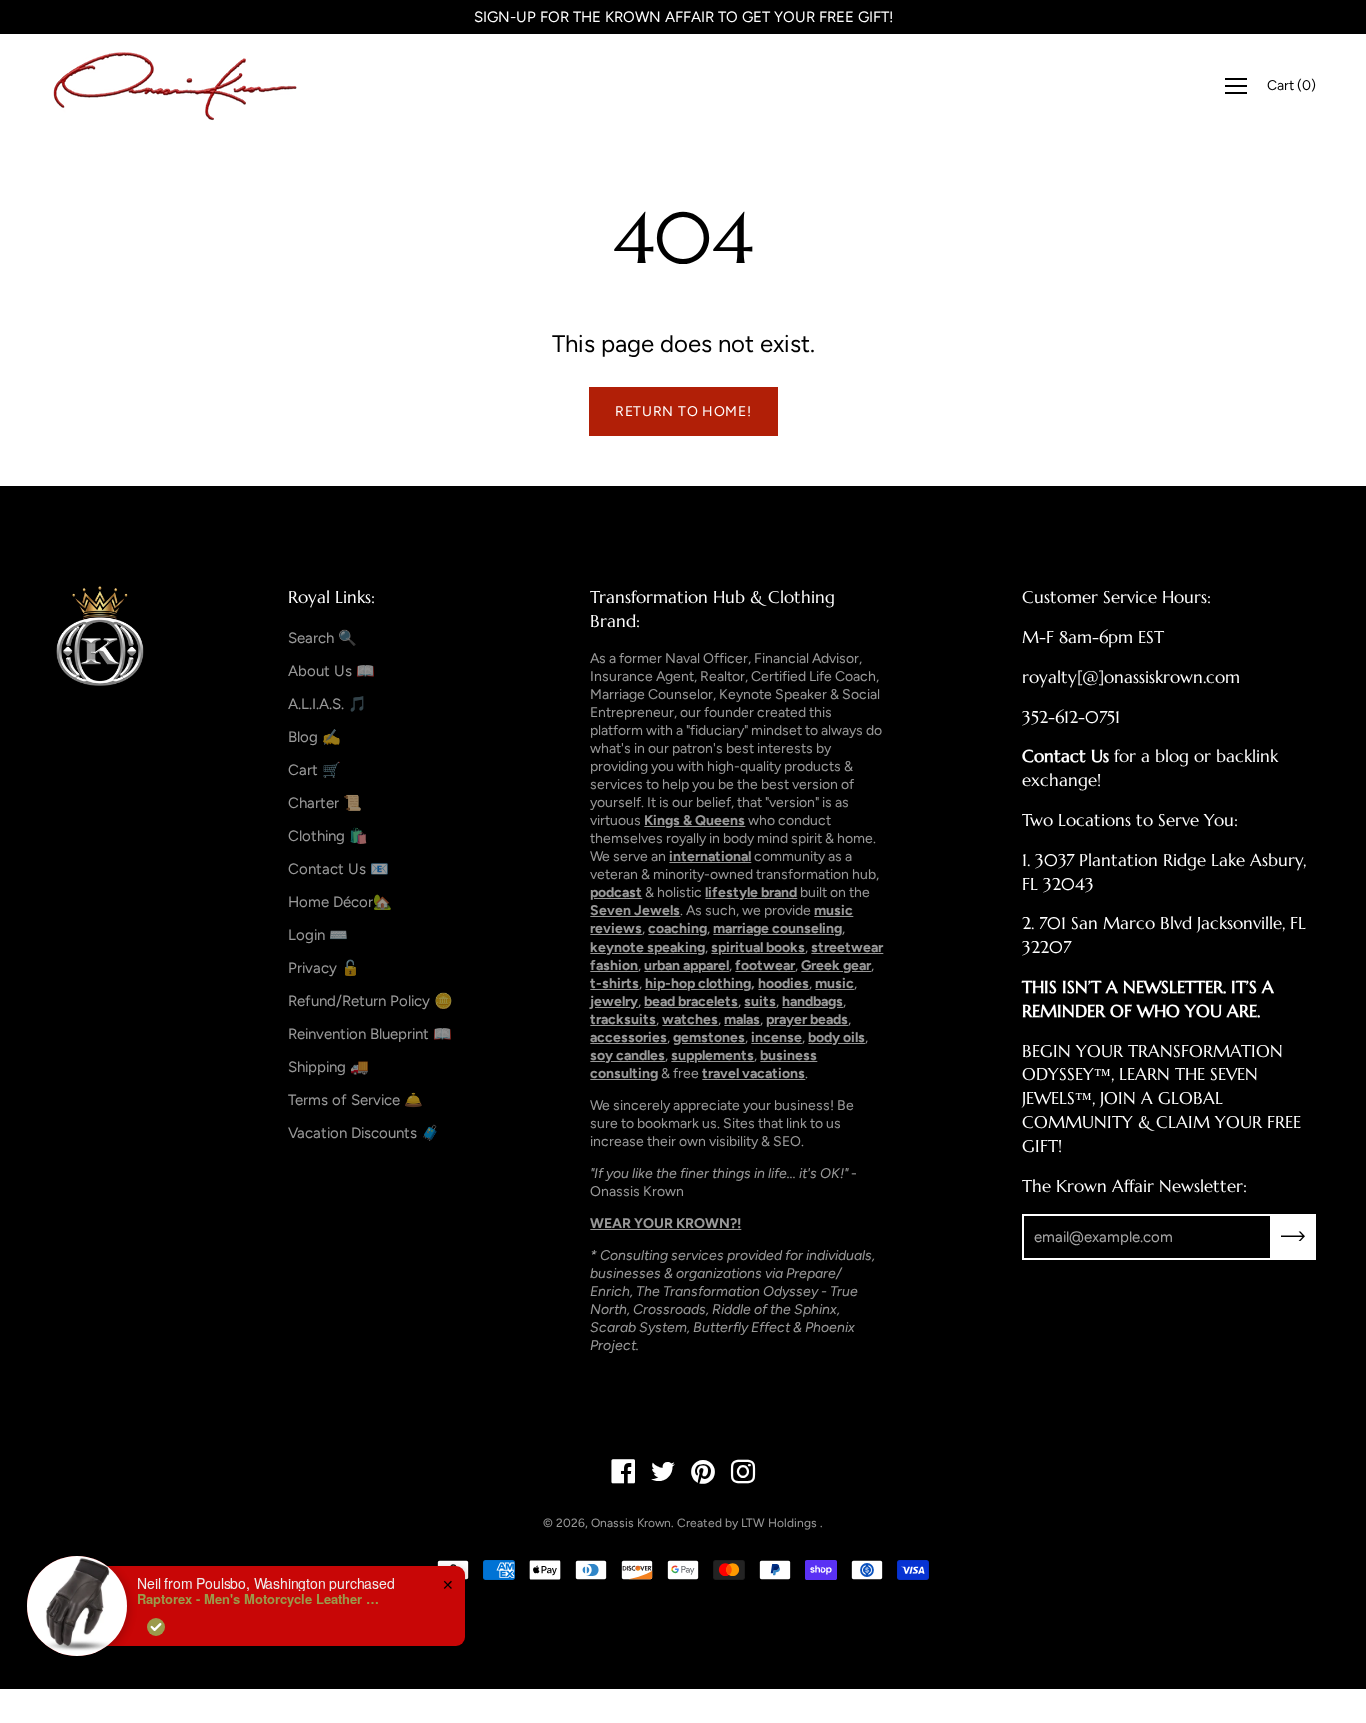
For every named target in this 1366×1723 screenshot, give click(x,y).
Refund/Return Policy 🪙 (370, 1001)
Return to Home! (683, 411)
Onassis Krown (631, 1523)
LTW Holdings (779, 1523)
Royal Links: (331, 597)
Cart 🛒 (314, 770)
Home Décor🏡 (340, 902)
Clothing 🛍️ (328, 836)
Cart (1291, 85)
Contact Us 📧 (338, 869)
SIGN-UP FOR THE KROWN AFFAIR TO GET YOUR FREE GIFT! (683, 17)
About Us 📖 (331, 671)
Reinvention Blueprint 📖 (370, 1034)
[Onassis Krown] (175, 86)
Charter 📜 (325, 803)
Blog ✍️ (314, 737)
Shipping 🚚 (328, 1067)
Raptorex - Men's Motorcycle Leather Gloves (262, 1599)
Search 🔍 (322, 638)
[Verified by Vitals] (156, 1627)
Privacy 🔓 (324, 968)
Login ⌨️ (318, 935)
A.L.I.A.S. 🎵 (327, 704)
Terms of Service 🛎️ (355, 1100)
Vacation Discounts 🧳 (364, 1133)
